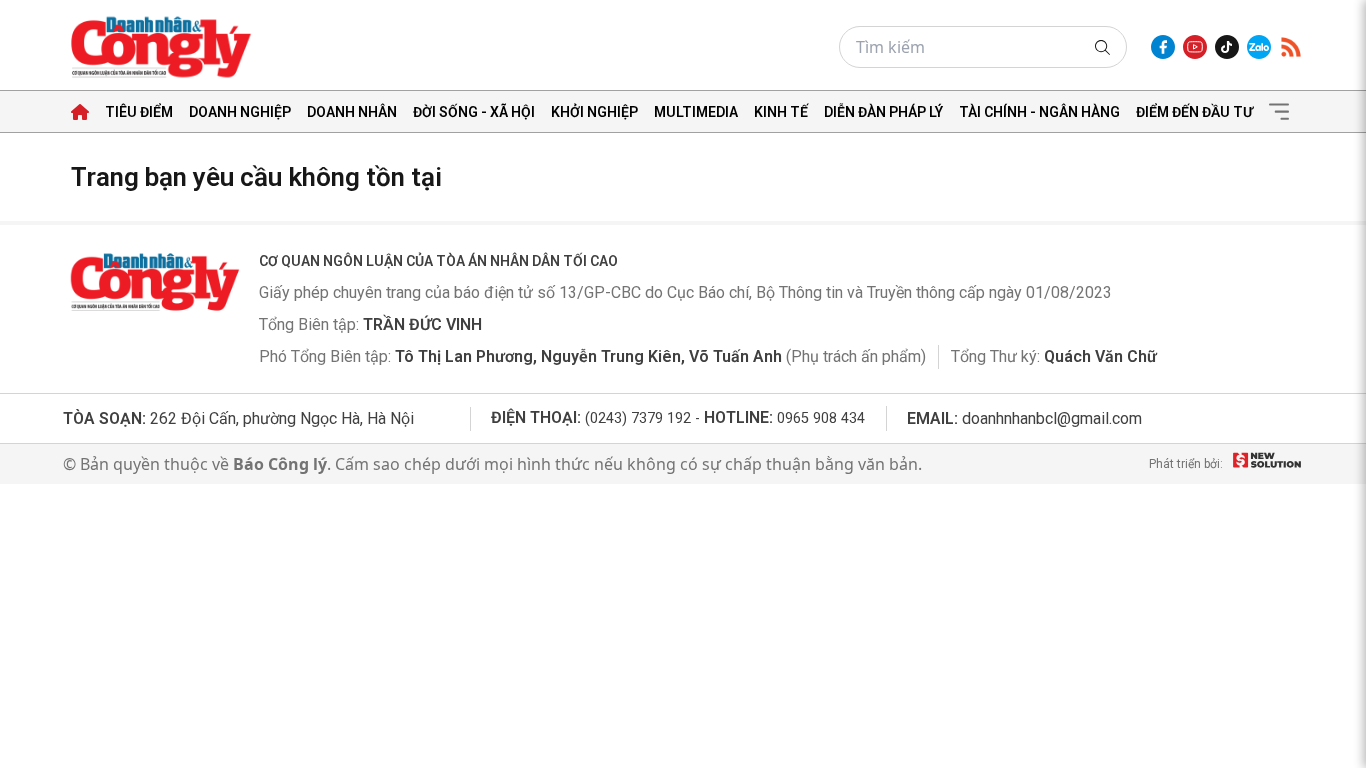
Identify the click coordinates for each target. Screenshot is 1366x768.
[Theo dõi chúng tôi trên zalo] (1259, 47)
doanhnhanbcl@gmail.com (1052, 418)
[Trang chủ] (80, 112)
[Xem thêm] (1279, 112)
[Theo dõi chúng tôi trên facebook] (1163, 47)
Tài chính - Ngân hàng (1039, 112)
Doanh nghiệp (240, 112)
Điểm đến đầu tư (1194, 112)
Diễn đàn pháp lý (883, 112)
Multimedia (696, 112)
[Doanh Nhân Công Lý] (153, 282)
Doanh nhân (352, 112)
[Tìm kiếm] (1102, 47)
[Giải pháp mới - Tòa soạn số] (1267, 464)
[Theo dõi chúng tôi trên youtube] (1195, 47)
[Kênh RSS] (1291, 47)
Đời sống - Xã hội (474, 112)
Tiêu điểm (139, 112)
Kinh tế (781, 112)
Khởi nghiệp (594, 112)
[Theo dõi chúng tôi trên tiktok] (1227, 47)
